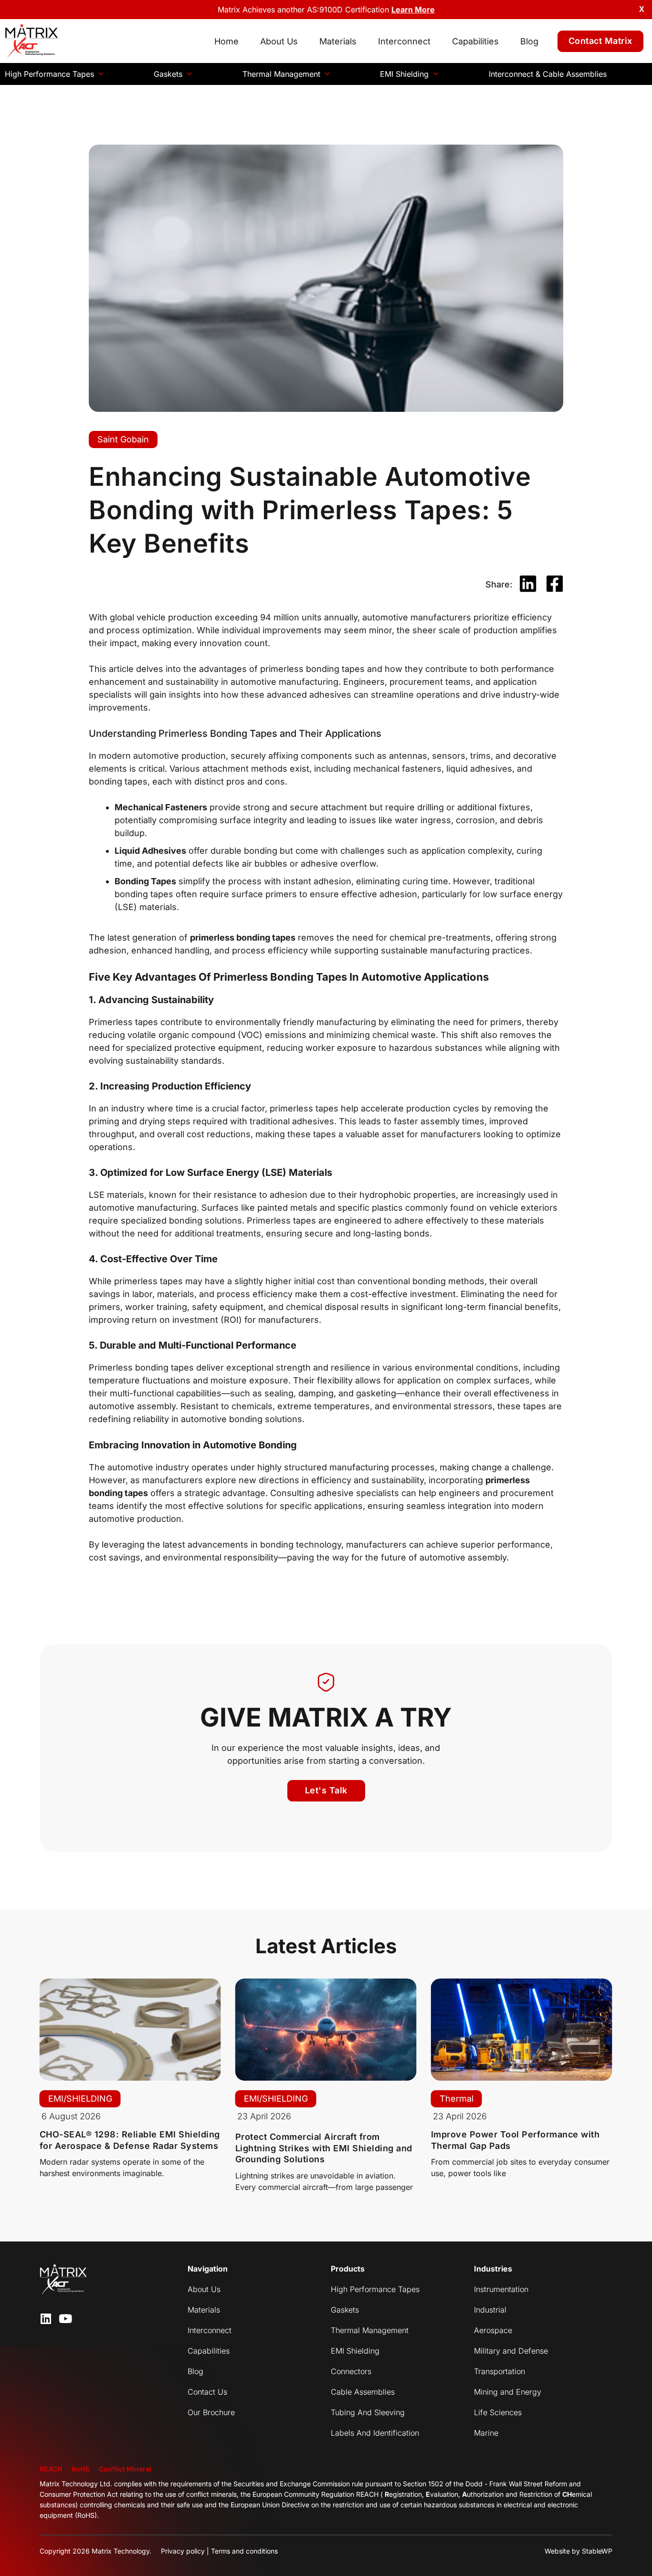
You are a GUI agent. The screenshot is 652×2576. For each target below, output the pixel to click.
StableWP (597, 2551)
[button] (528, 584)
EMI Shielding (404, 74)
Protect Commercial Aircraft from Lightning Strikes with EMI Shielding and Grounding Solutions (324, 2148)
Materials (338, 41)
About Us (279, 41)
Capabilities (475, 41)
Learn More (413, 10)
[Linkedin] (46, 2319)
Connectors (351, 2371)
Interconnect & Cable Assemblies (548, 74)
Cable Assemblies (363, 2392)
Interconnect (404, 41)
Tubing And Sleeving (368, 2412)
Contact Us (207, 2392)
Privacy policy (183, 2551)
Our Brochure (211, 2412)
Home (226, 41)
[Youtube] (65, 2319)
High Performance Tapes (49, 74)
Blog (529, 41)
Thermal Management (281, 74)
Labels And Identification (375, 2433)
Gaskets (168, 74)
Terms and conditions (244, 2551)
